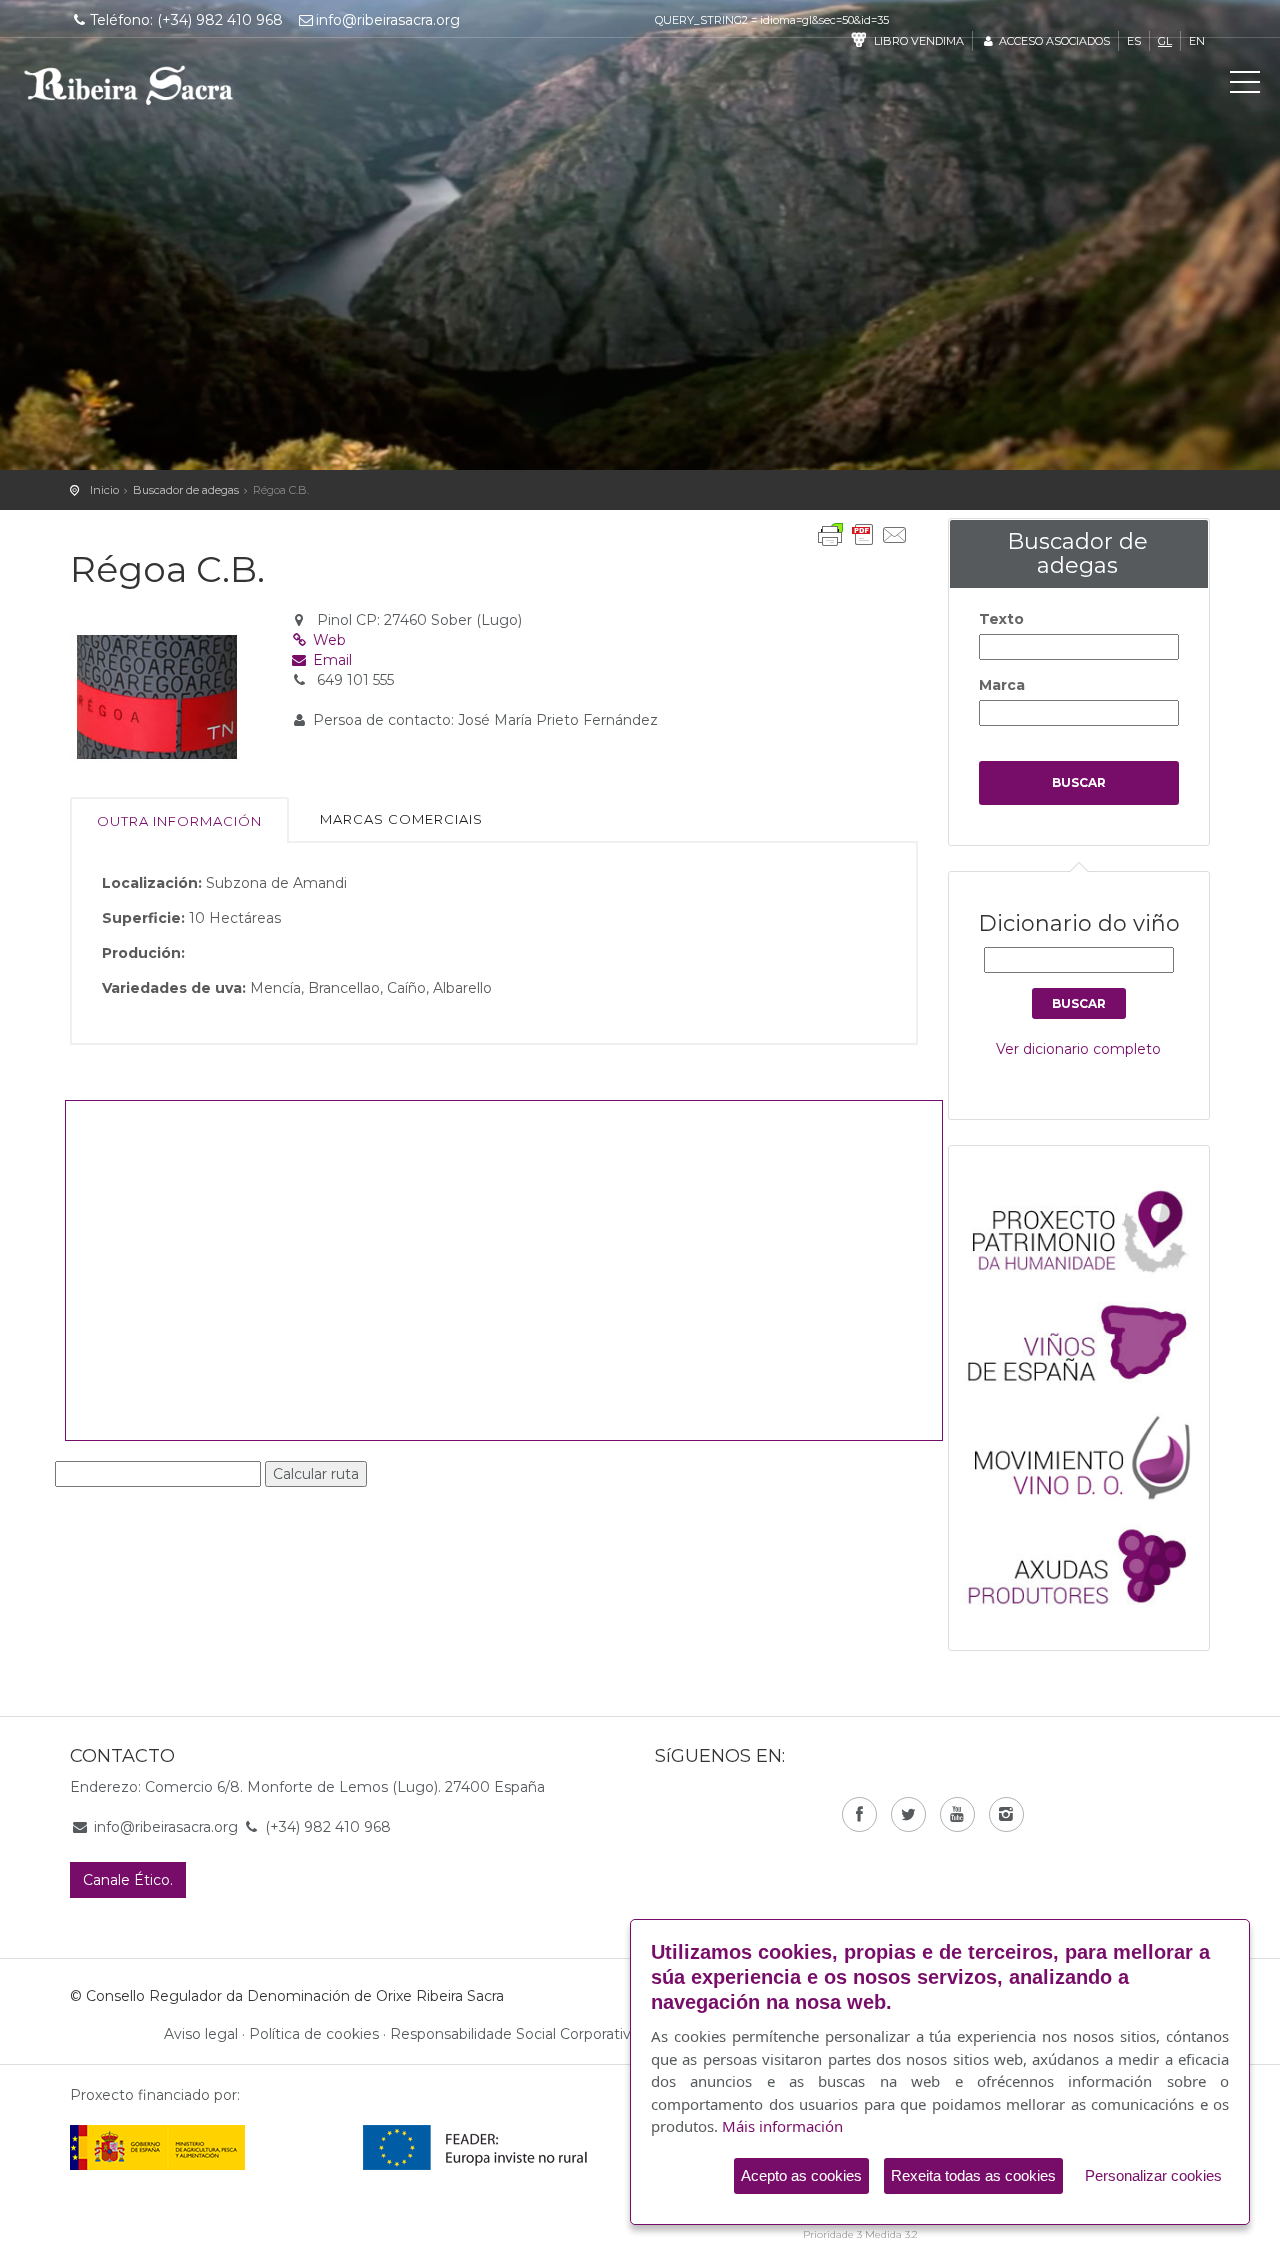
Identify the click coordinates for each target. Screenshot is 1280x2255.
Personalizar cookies (1153, 2175)
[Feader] (475, 2147)
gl (1165, 41)
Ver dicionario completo (1078, 1049)
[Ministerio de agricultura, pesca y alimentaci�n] (157, 2147)
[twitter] (908, 1814)
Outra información (179, 821)
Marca (1002, 685)
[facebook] (859, 1814)
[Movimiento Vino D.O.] (1089, 1452)
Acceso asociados (1053, 41)
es (1134, 41)
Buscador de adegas (186, 490)
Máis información (782, 2126)
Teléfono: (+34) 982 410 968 (186, 20)
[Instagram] (1006, 1814)
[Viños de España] (1089, 1341)
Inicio (104, 490)
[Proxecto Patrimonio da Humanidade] (1089, 1230)
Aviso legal (201, 2034)
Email (330, 660)
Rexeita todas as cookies (973, 2175)
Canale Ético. (128, 1880)
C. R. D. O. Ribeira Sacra (129, 85)
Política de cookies (314, 2034)
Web (327, 640)
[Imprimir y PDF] (863, 535)
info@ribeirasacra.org (388, 20)
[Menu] (1245, 86)
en (1197, 41)
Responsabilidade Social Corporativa (514, 2034)
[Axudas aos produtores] (1089, 1563)
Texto (1001, 619)
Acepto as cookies (801, 2175)
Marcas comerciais (401, 819)
